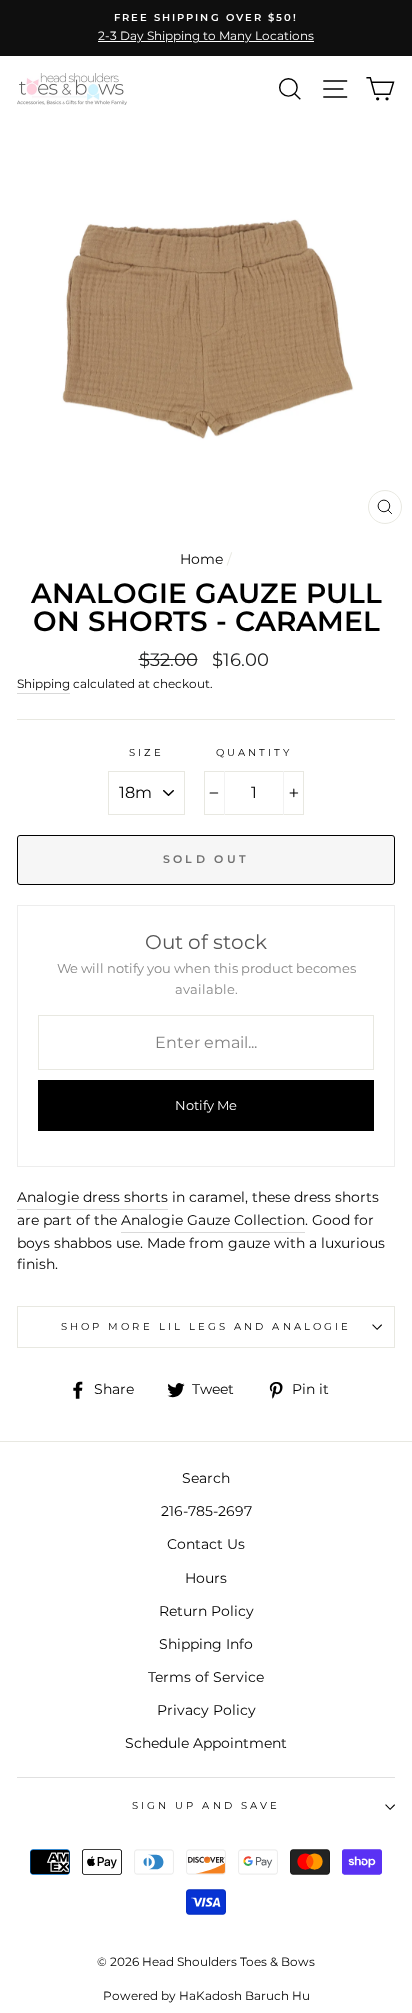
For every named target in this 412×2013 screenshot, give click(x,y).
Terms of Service (206, 1677)
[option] (206, 28)
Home (201, 559)
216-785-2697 (206, 1511)
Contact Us (206, 1544)
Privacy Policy (206, 1710)
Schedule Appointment (206, 1743)
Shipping (43, 684)
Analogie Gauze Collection (213, 1220)
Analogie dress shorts (92, 1197)
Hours (206, 1578)
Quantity (254, 752)
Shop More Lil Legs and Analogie (206, 1326)
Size (146, 752)
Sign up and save (206, 1805)
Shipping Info (206, 1644)
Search (206, 1478)
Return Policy (206, 1611)
